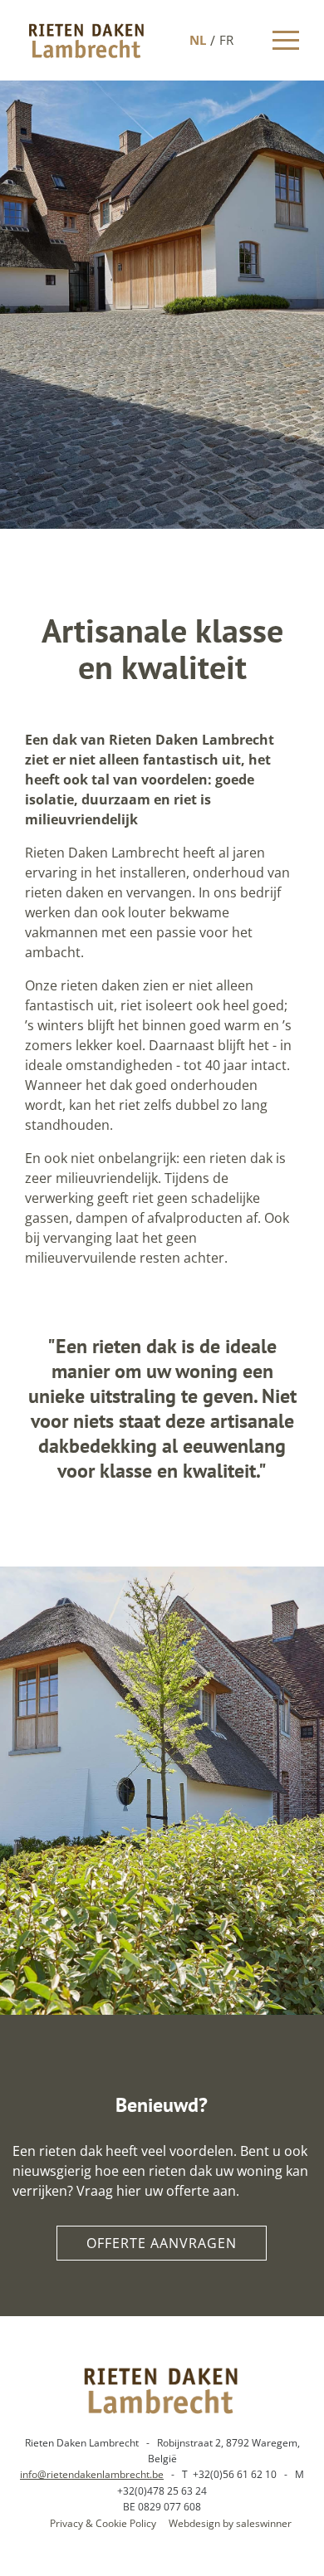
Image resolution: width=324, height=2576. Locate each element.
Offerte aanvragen (162, 2243)
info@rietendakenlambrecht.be (92, 2474)
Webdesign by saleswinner (230, 2523)
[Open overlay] (286, 40)
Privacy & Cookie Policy (103, 2523)
